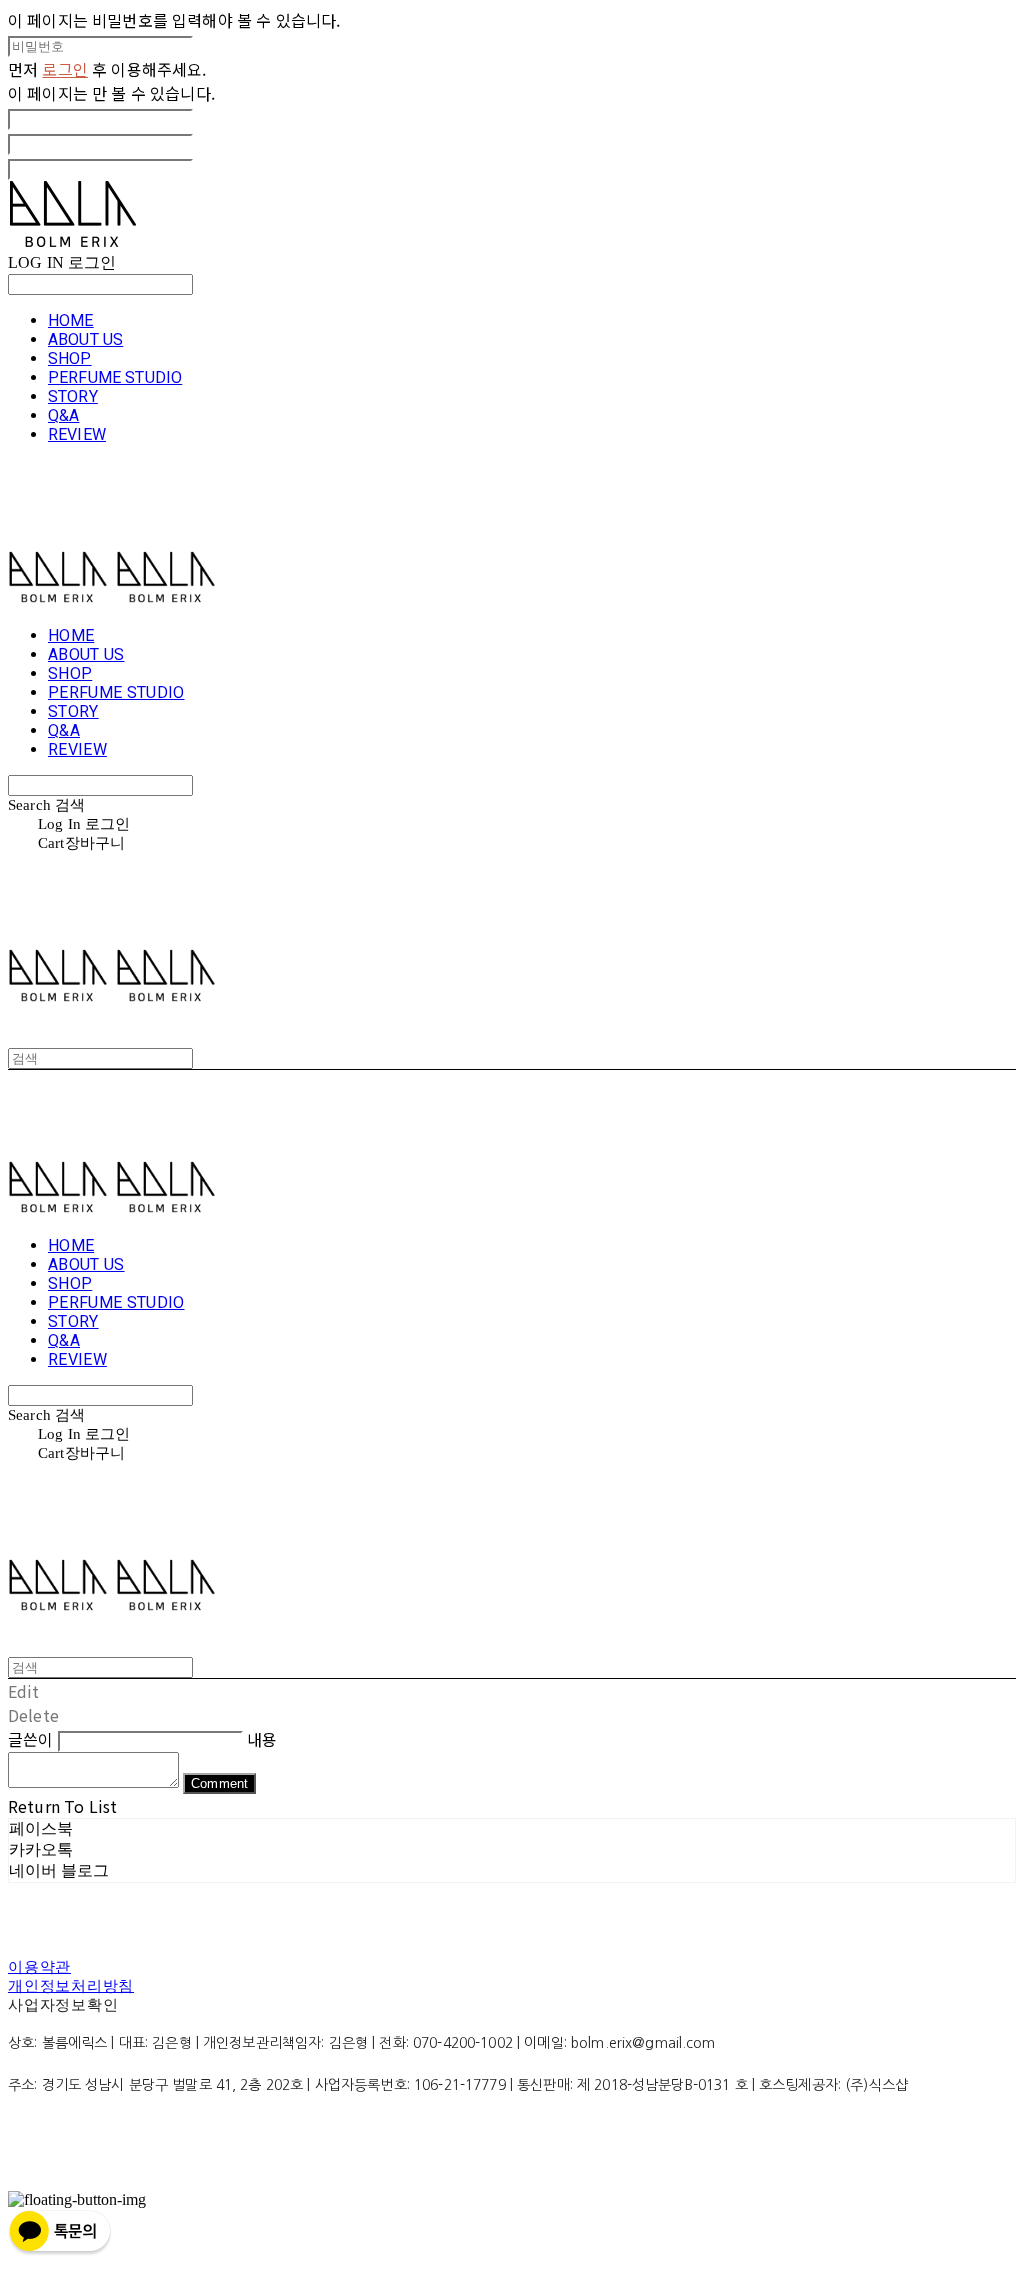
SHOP (70, 358)
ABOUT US (85, 339)
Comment (219, 1783)
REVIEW (77, 434)
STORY (73, 396)
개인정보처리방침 (71, 1986)
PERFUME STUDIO (115, 377)
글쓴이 (30, 1739)
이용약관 (39, 1967)
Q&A (63, 415)
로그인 (64, 69)
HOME (71, 320)
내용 (262, 1739)
